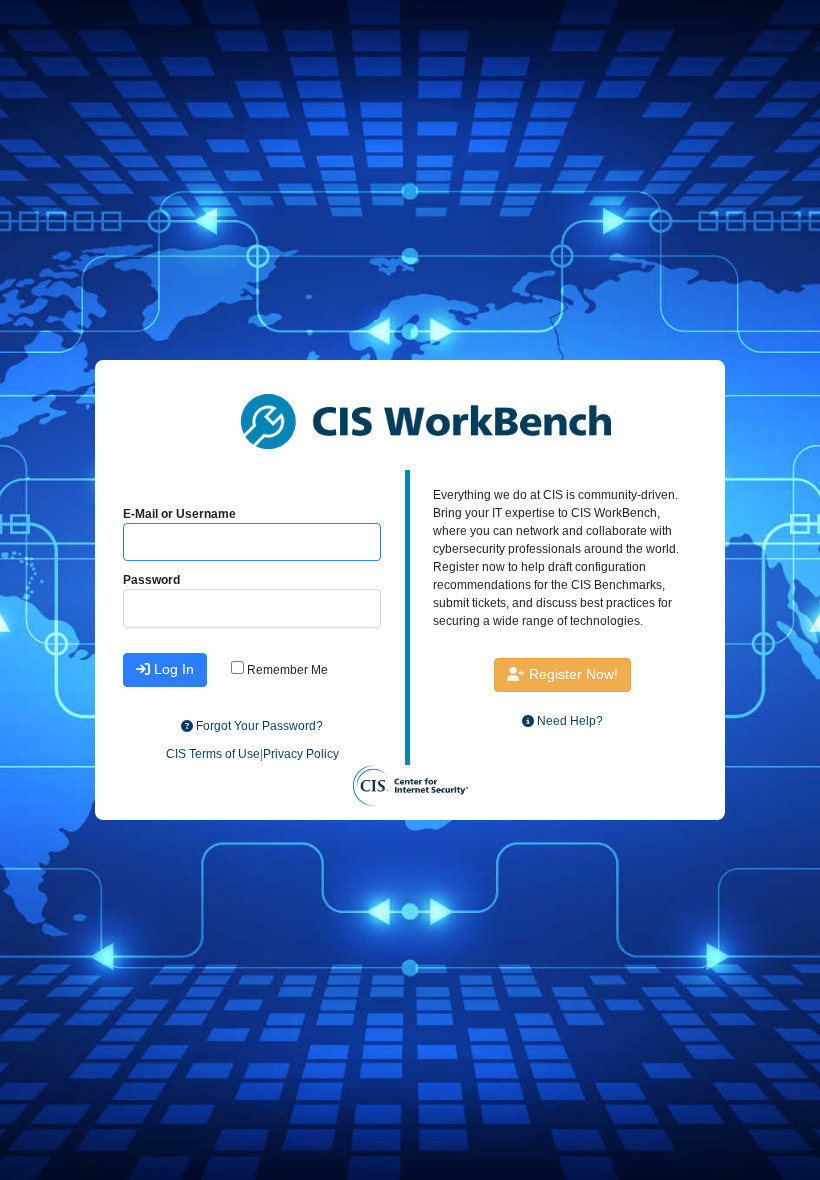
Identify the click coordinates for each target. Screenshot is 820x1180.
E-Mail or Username (179, 514)
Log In (172, 669)
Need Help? (568, 721)
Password (151, 580)
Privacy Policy (301, 754)
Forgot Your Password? (258, 726)
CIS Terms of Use (213, 754)
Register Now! (571, 674)
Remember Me (286, 670)
